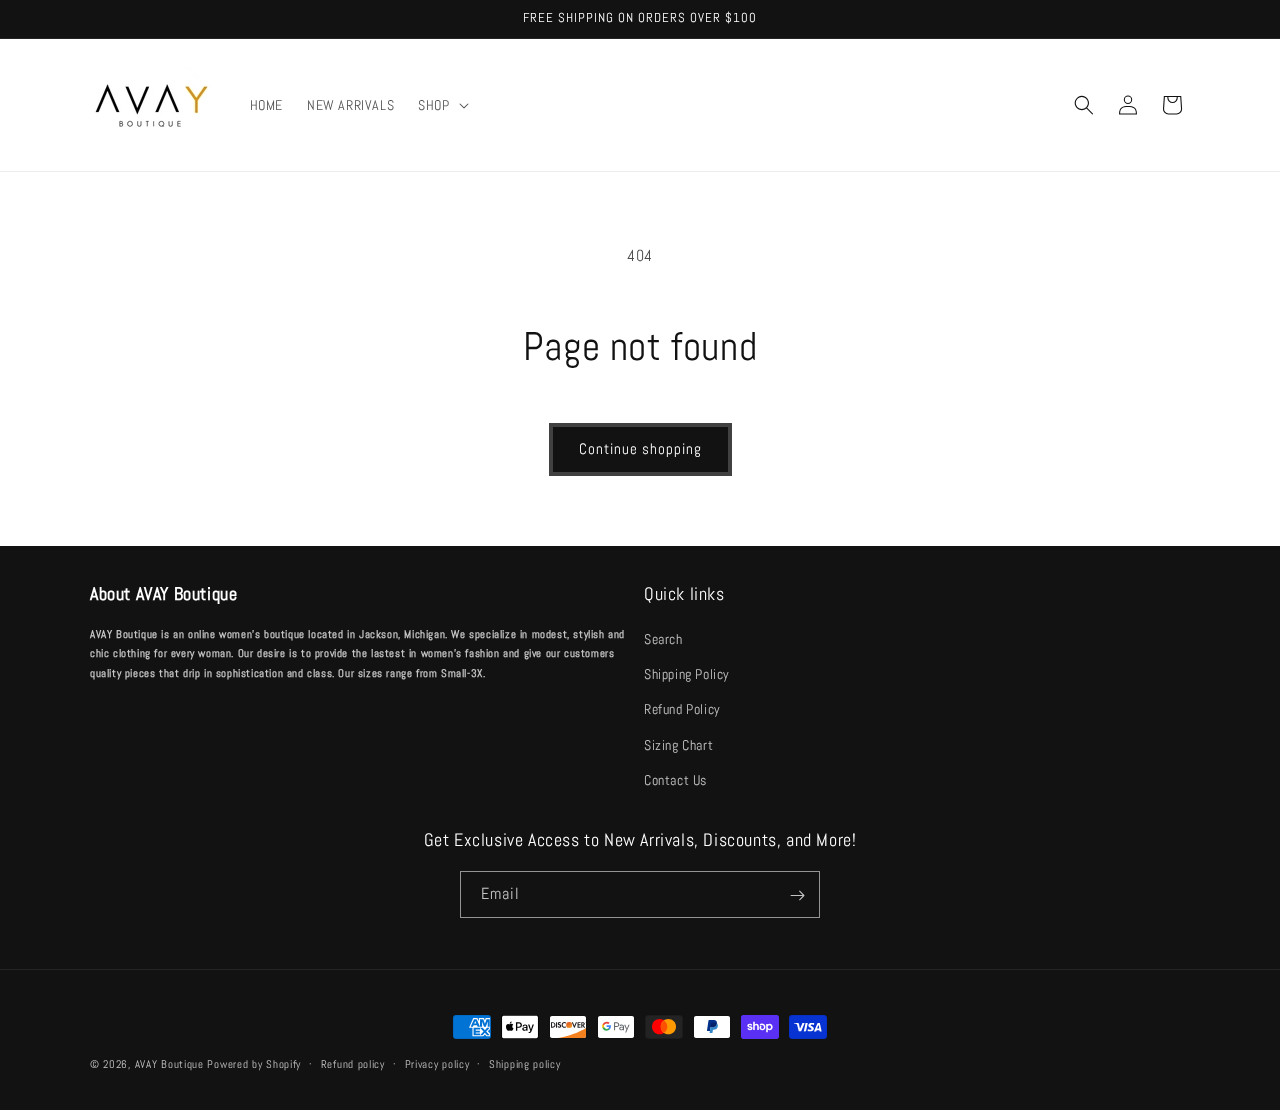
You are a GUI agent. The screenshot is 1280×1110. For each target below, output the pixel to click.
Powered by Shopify (254, 1064)
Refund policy (353, 1063)
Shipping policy (525, 1063)
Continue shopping (640, 448)
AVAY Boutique (171, 1064)
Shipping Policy (687, 674)
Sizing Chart (678, 745)
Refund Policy (682, 710)
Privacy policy (437, 1063)
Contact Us (675, 780)
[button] (441, 105)
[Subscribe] (797, 895)
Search (663, 639)
